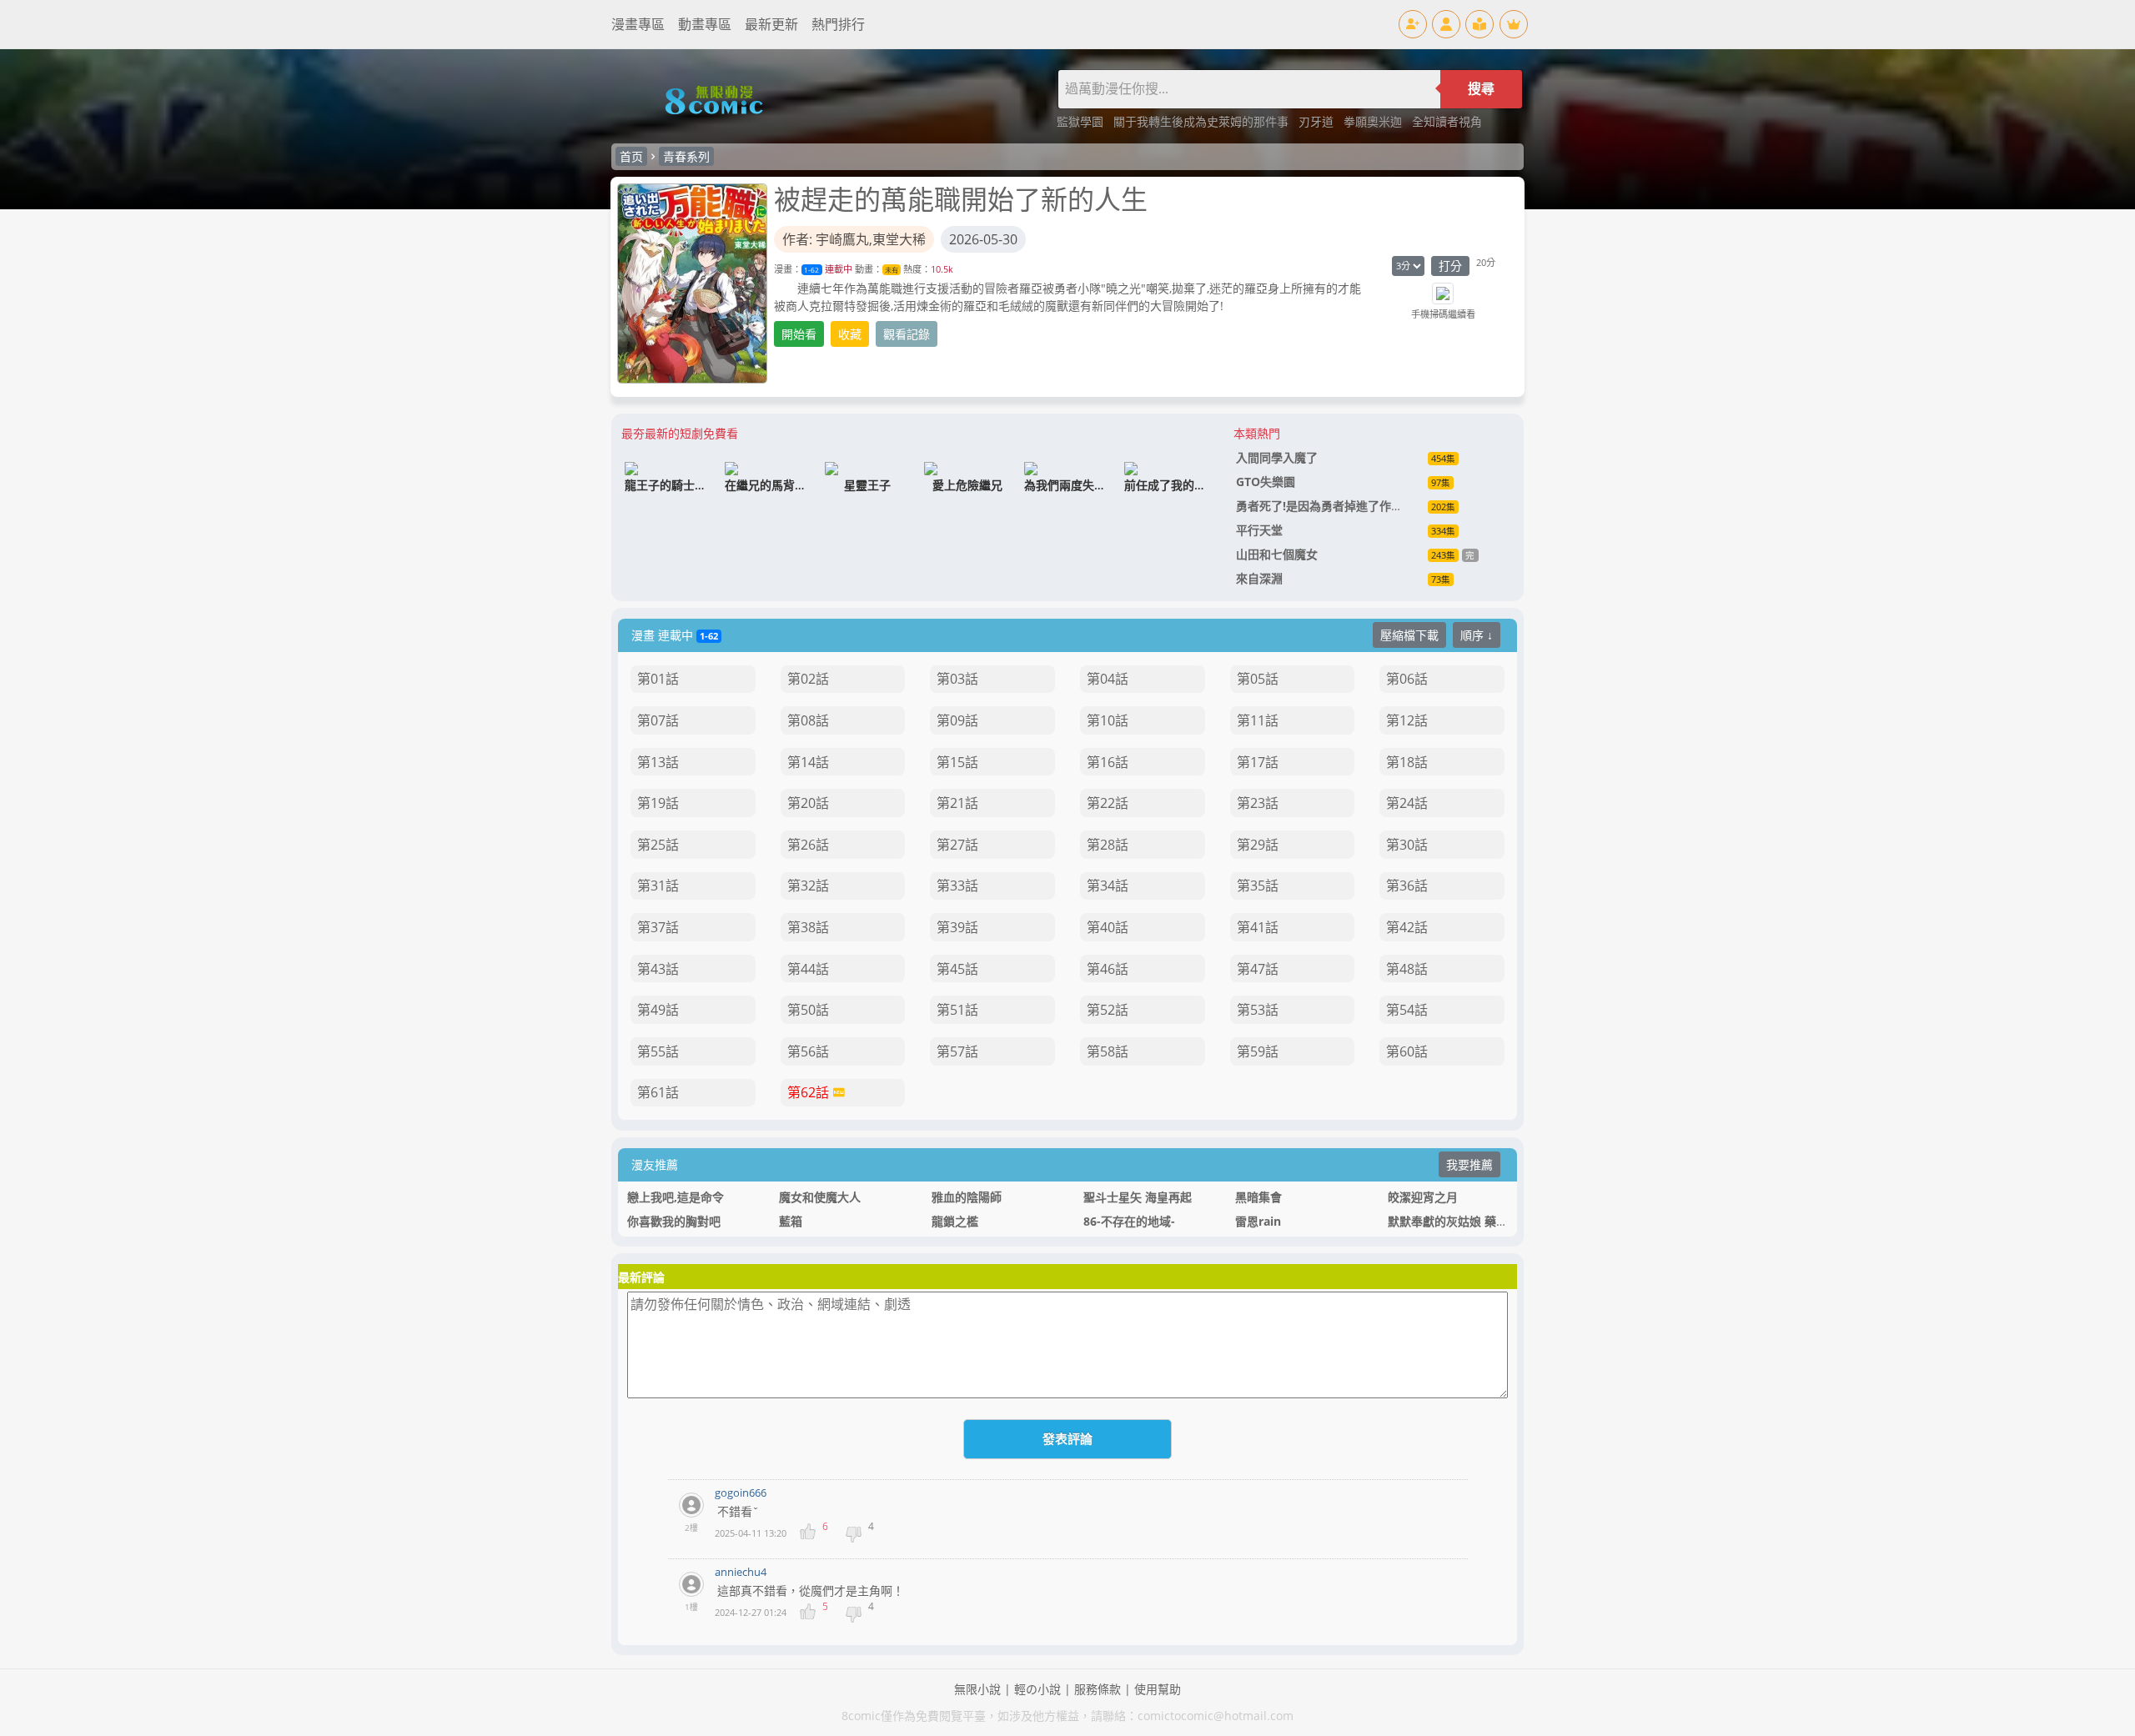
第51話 (957, 1010)
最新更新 (771, 24)
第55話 (658, 1051)
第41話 (1258, 927)
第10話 (1108, 720)
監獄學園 (1082, 121)
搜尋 (1481, 89)
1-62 (811, 270)
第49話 (658, 1010)
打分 (1450, 266)
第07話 (658, 720)
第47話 (1258, 969)
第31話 (658, 886)
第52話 (1108, 1010)
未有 (892, 270)
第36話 (1407, 886)
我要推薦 (1469, 1164)
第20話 (808, 803)
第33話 (957, 886)
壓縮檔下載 (1409, 635)
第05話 (1258, 679)
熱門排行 (838, 24)
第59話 (1258, 1051)
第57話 (957, 1051)
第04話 (1108, 679)
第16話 (1108, 762)
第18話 (1407, 762)
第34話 (1108, 886)
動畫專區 (705, 24)
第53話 (1258, 1010)
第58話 (1108, 1051)
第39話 (957, 927)
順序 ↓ (1477, 635)
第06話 (1407, 679)
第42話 (1407, 927)
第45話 (957, 969)
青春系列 (686, 156)
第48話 (1407, 969)
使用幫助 (1158, 1689)
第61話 (658, 1092)
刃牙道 (1318, 121)
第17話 (1258, 762)
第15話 (957, 762)
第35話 (1258, 886)
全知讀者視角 (1447, 121)
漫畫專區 (638, 24)
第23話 (1258, 803)
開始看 (799, 334)
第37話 (658, 927)
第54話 (1407, 1010)
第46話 (1108, 969)
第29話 (1258, 845)
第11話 (1258, 720)
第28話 (1108, 845)
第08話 (808, 720)
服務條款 (1098, 1689)
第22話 (1108, 803)
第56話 (808, 1051)
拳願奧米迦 (1374, 121)
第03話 (957, 679)
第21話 (957, 803)
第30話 (1407, 845)
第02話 (808, 679)
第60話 (1407, 1051)
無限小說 (977, 1689)
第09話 (957, 720)
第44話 (808, 969)
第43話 (658, 969)
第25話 (658, 845)
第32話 (808, 886)
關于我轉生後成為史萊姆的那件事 (1203, 121)
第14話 (808, 762)
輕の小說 (1037, 1689)
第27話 (957, 845)
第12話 (1407, 720)
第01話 (658, 679)
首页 (631, 156)
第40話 (1108, 927)
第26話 (808, 845)
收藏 (850, 334)
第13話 (658, 762)
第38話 (808, 927)
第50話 (808, 1010)
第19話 (658, 803)
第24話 (1407, 803)
